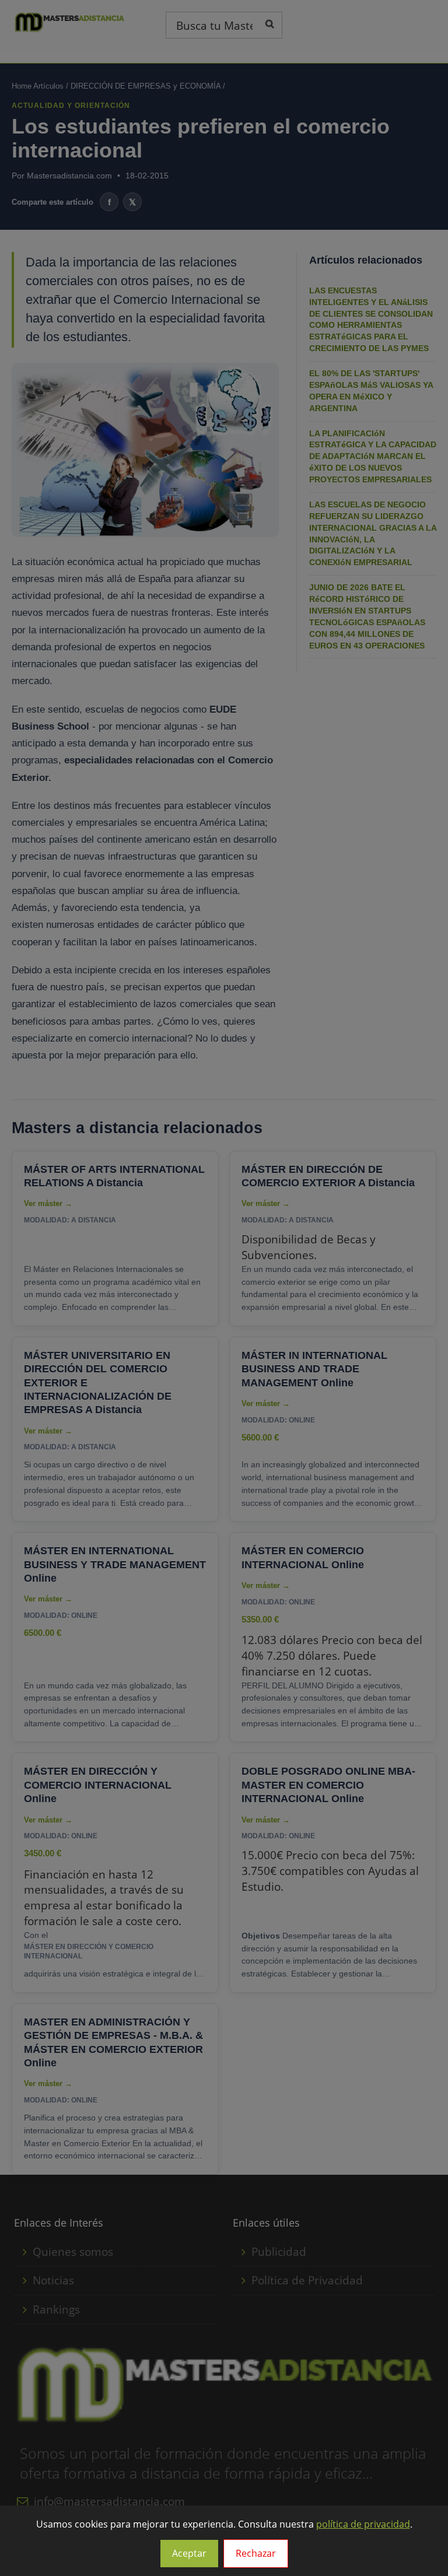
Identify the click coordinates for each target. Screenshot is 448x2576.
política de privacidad (363, 2524)
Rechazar (256, 2553)
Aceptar (189, 2553)
